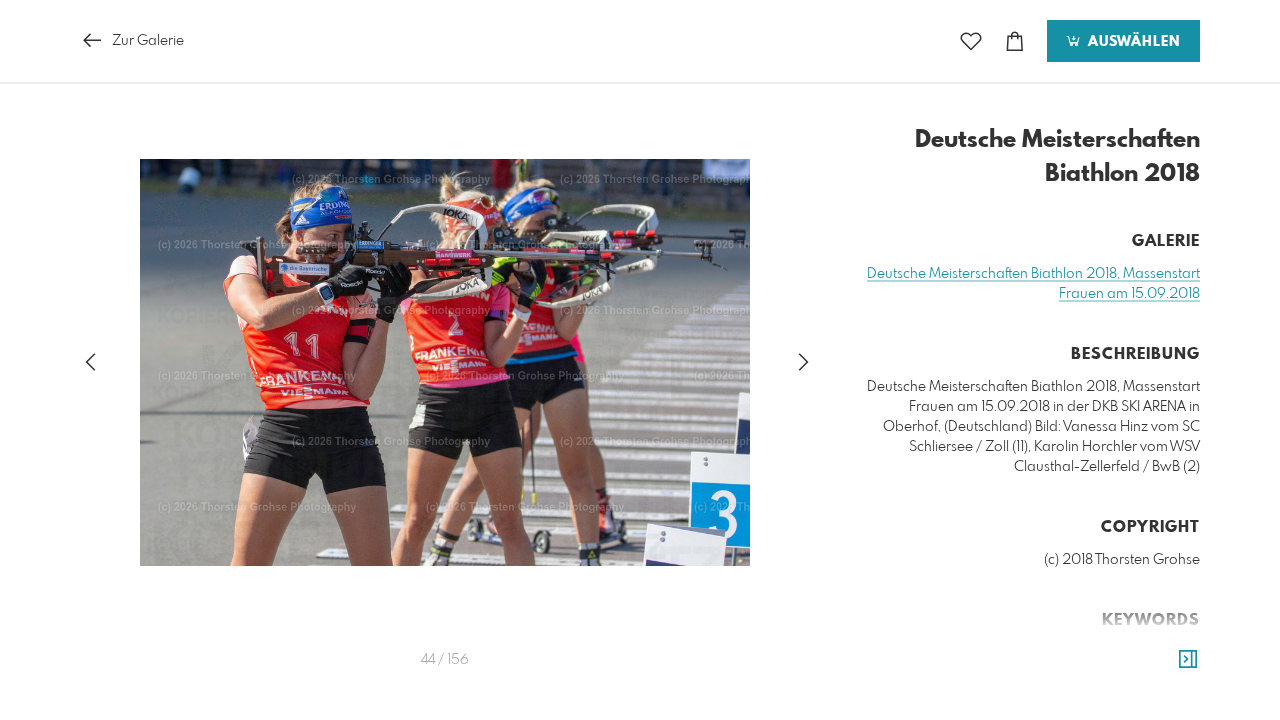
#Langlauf (957, 673)
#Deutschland (960, 653)
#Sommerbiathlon (1022, 693)
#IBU (1097, 673)
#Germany (1045, 653)
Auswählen (1131, 42)
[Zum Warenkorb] (1015, 41)
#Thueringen (1036, 673)
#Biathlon (1166, 653)
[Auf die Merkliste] (971, 41)
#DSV (1104, 693)
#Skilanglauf (1157, 673)
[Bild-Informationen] (1188, 660)
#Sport (1107, 653)
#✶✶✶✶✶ (1162, 693)
